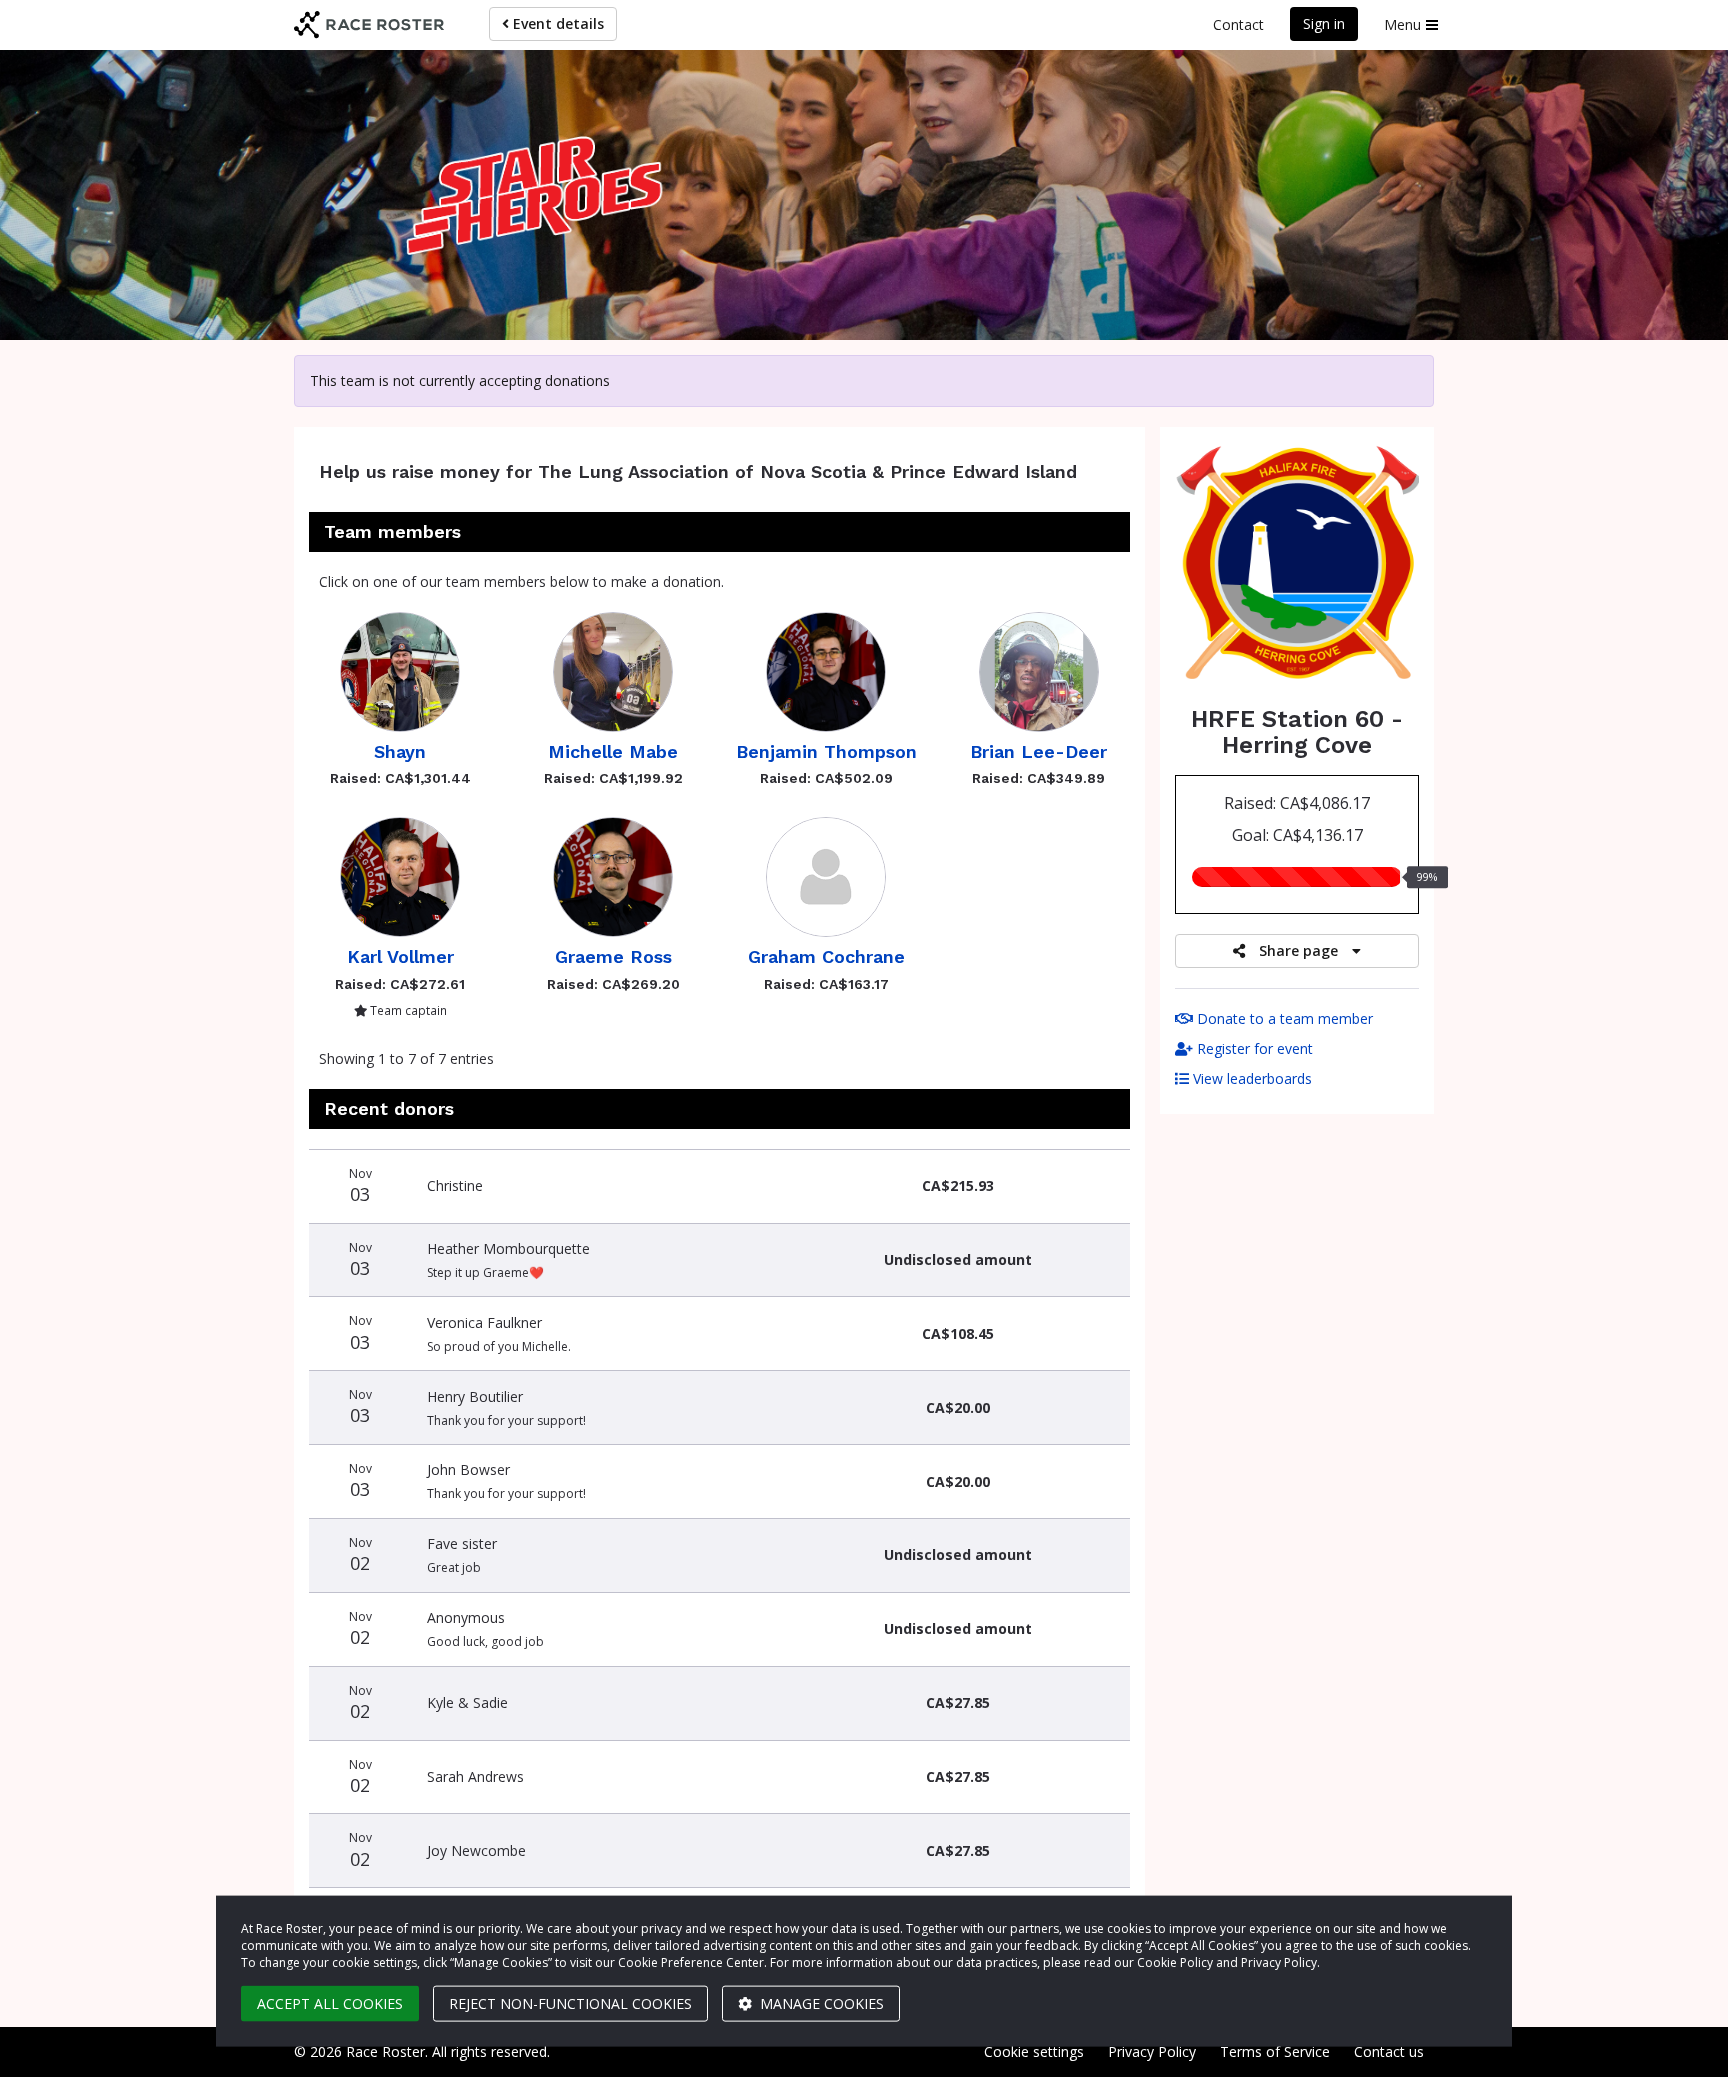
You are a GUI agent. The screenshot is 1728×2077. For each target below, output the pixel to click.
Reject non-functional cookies (570, 2003)
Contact (1238, 24)
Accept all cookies (330, 2003)
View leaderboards (1250, 1078)
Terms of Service (1275, 2051)
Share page (1298, 950)
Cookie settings (1034, 2051)
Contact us (1389, 2051)
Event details (556, 23)
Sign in (1324, 23)
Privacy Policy (1152, 2051)
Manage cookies (820, 2003)
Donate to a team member (1283, 1018)
